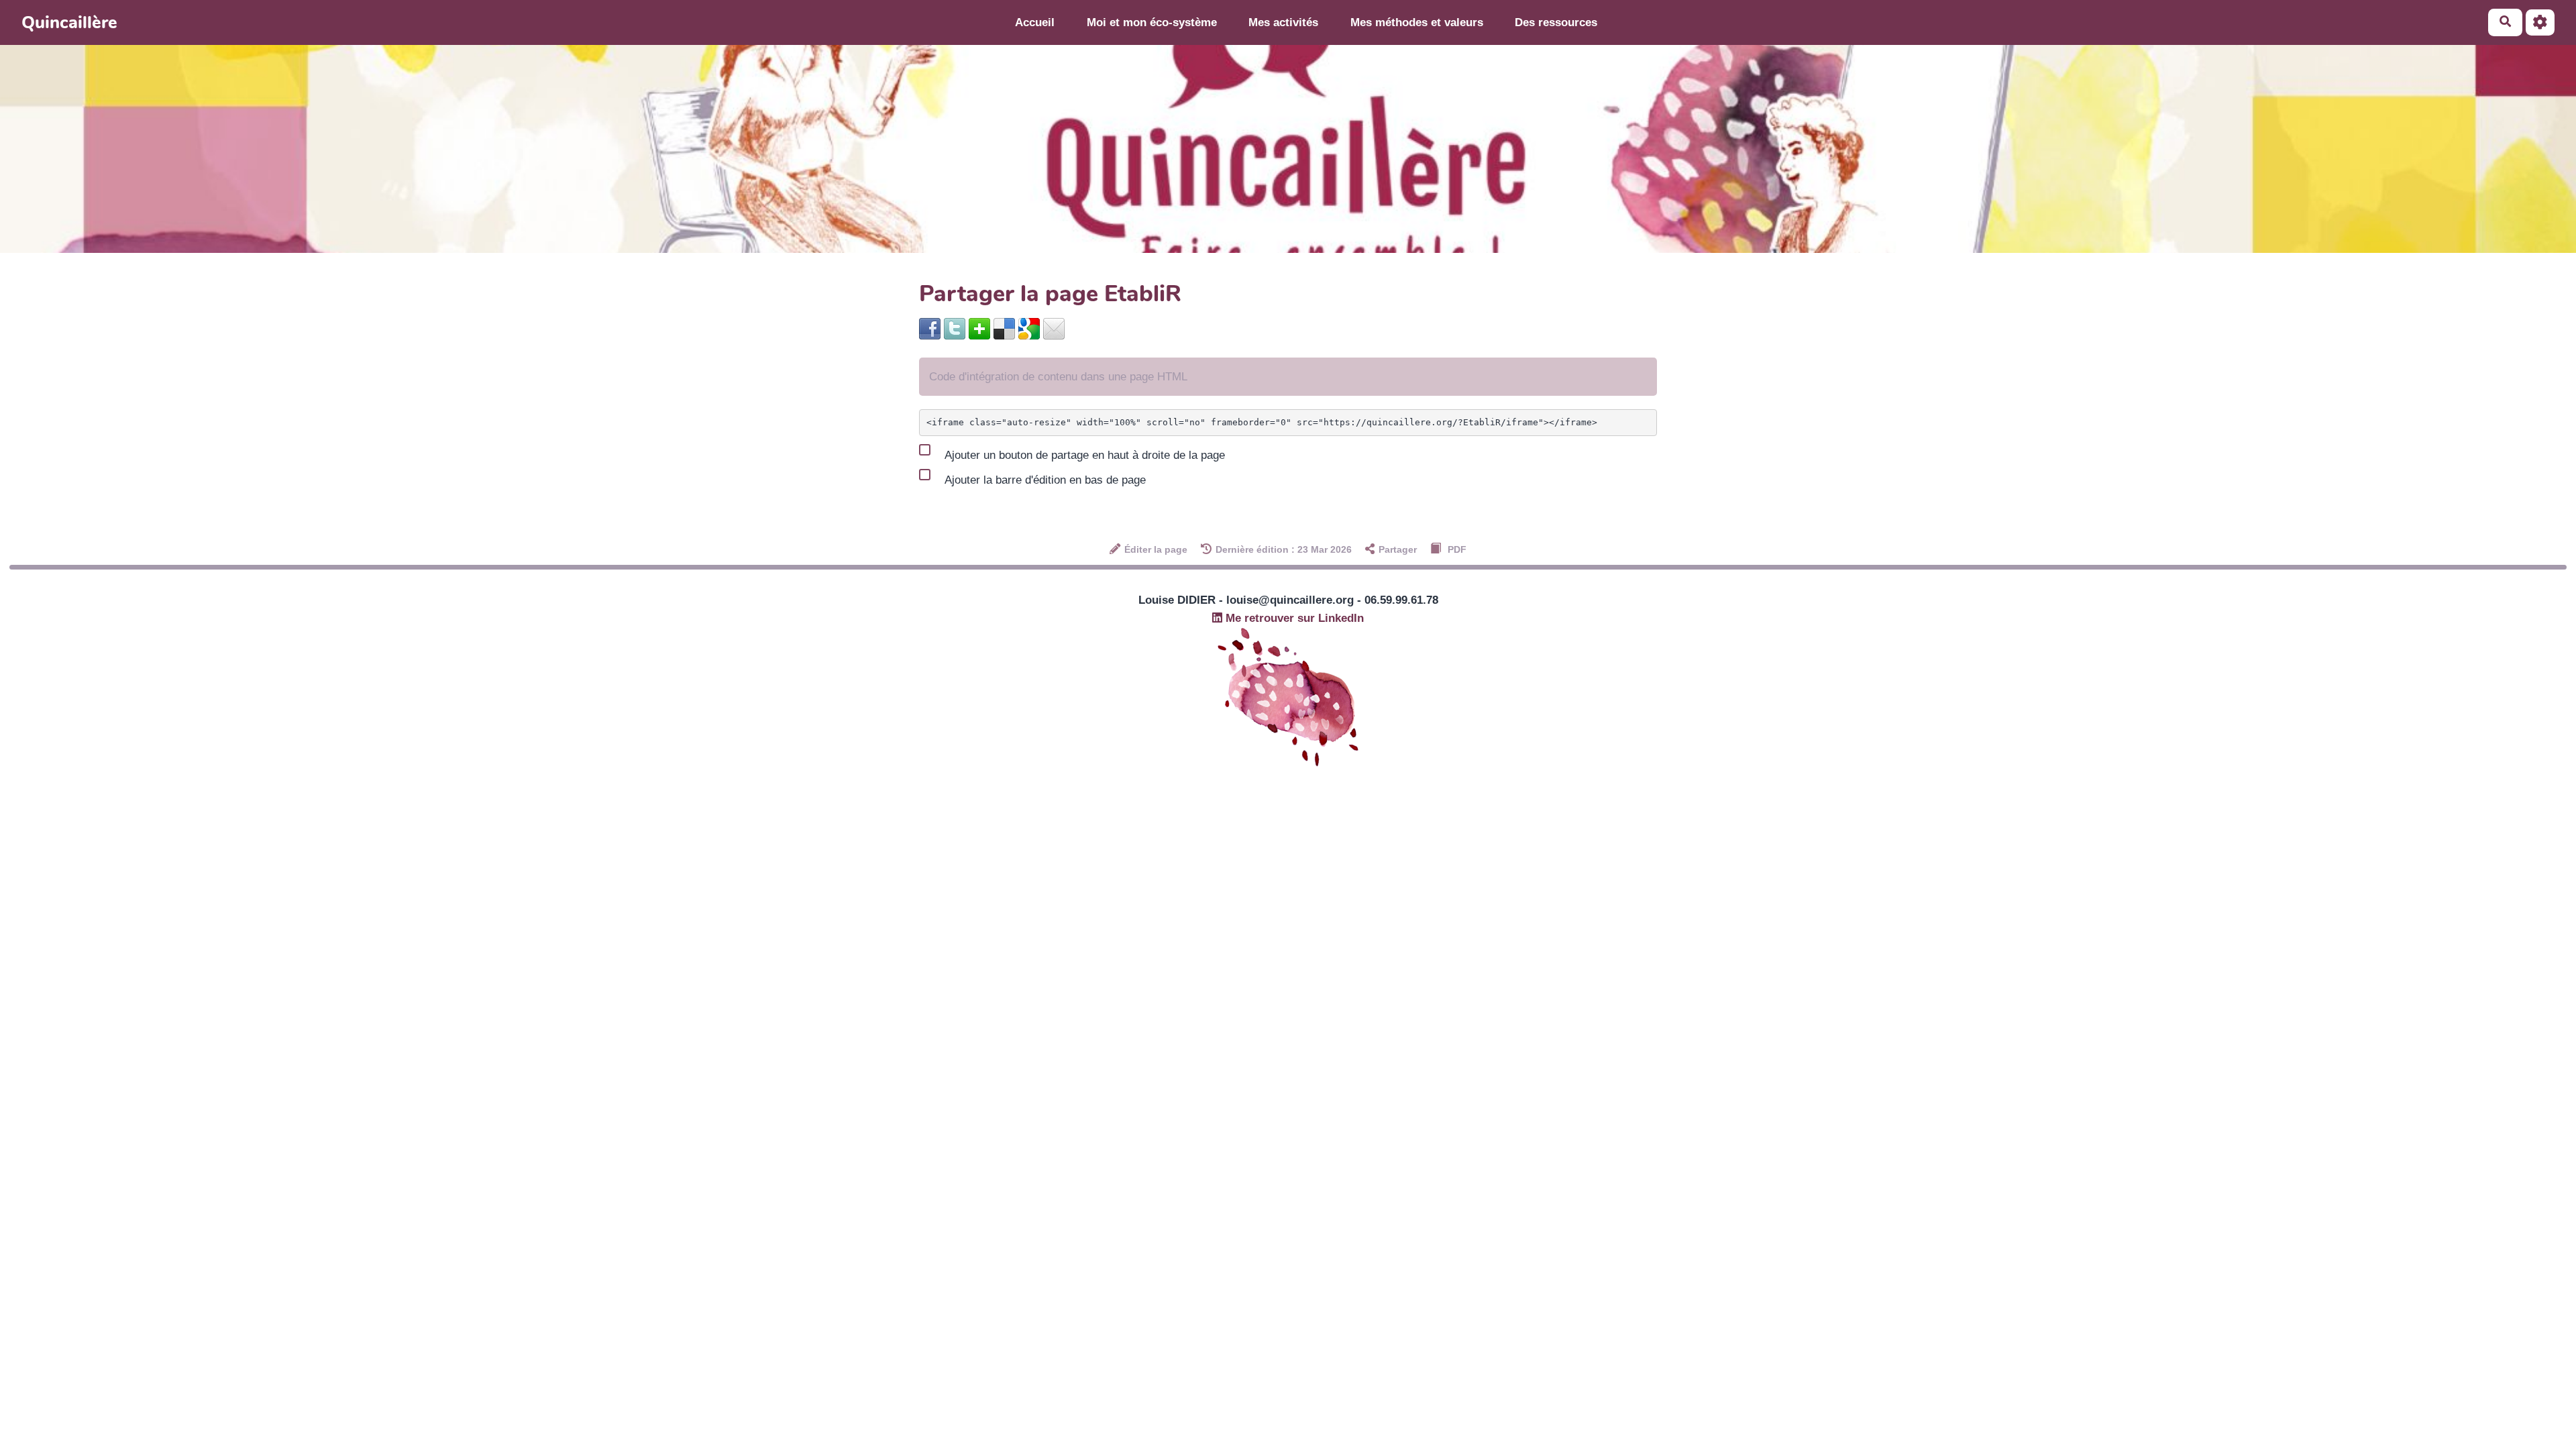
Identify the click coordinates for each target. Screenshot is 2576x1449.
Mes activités (1283, 22)
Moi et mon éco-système (1152, 22)
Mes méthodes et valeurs (1417, 22)
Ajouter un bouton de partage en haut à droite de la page (1083, 455)
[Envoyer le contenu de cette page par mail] (1054, 328)
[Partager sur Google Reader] (1029, 328)
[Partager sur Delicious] (1004, 328)
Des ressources (1556, 22)
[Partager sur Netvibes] (979, 328)
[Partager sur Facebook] (930, 328)
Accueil (1035, 22)
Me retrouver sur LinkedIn (1293, 618)
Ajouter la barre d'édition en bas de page (1044, 480)
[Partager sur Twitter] (955, 328)
